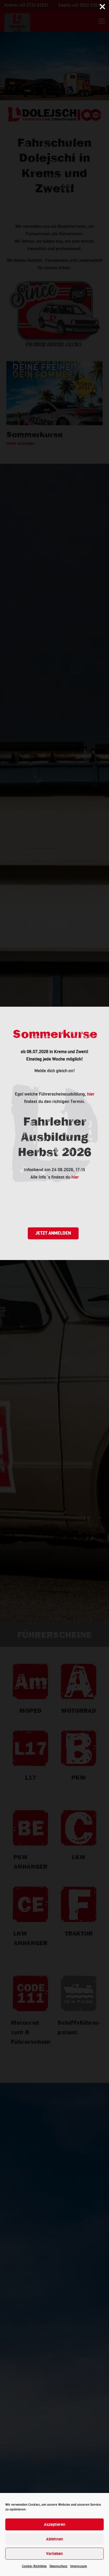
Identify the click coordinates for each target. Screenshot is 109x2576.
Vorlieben (54, 2554)
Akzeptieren (55, 2525)
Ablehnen (55, 2539)
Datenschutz (58, 2566)
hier (91, 1094)
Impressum (79, 2566)
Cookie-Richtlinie (34, 2566)
